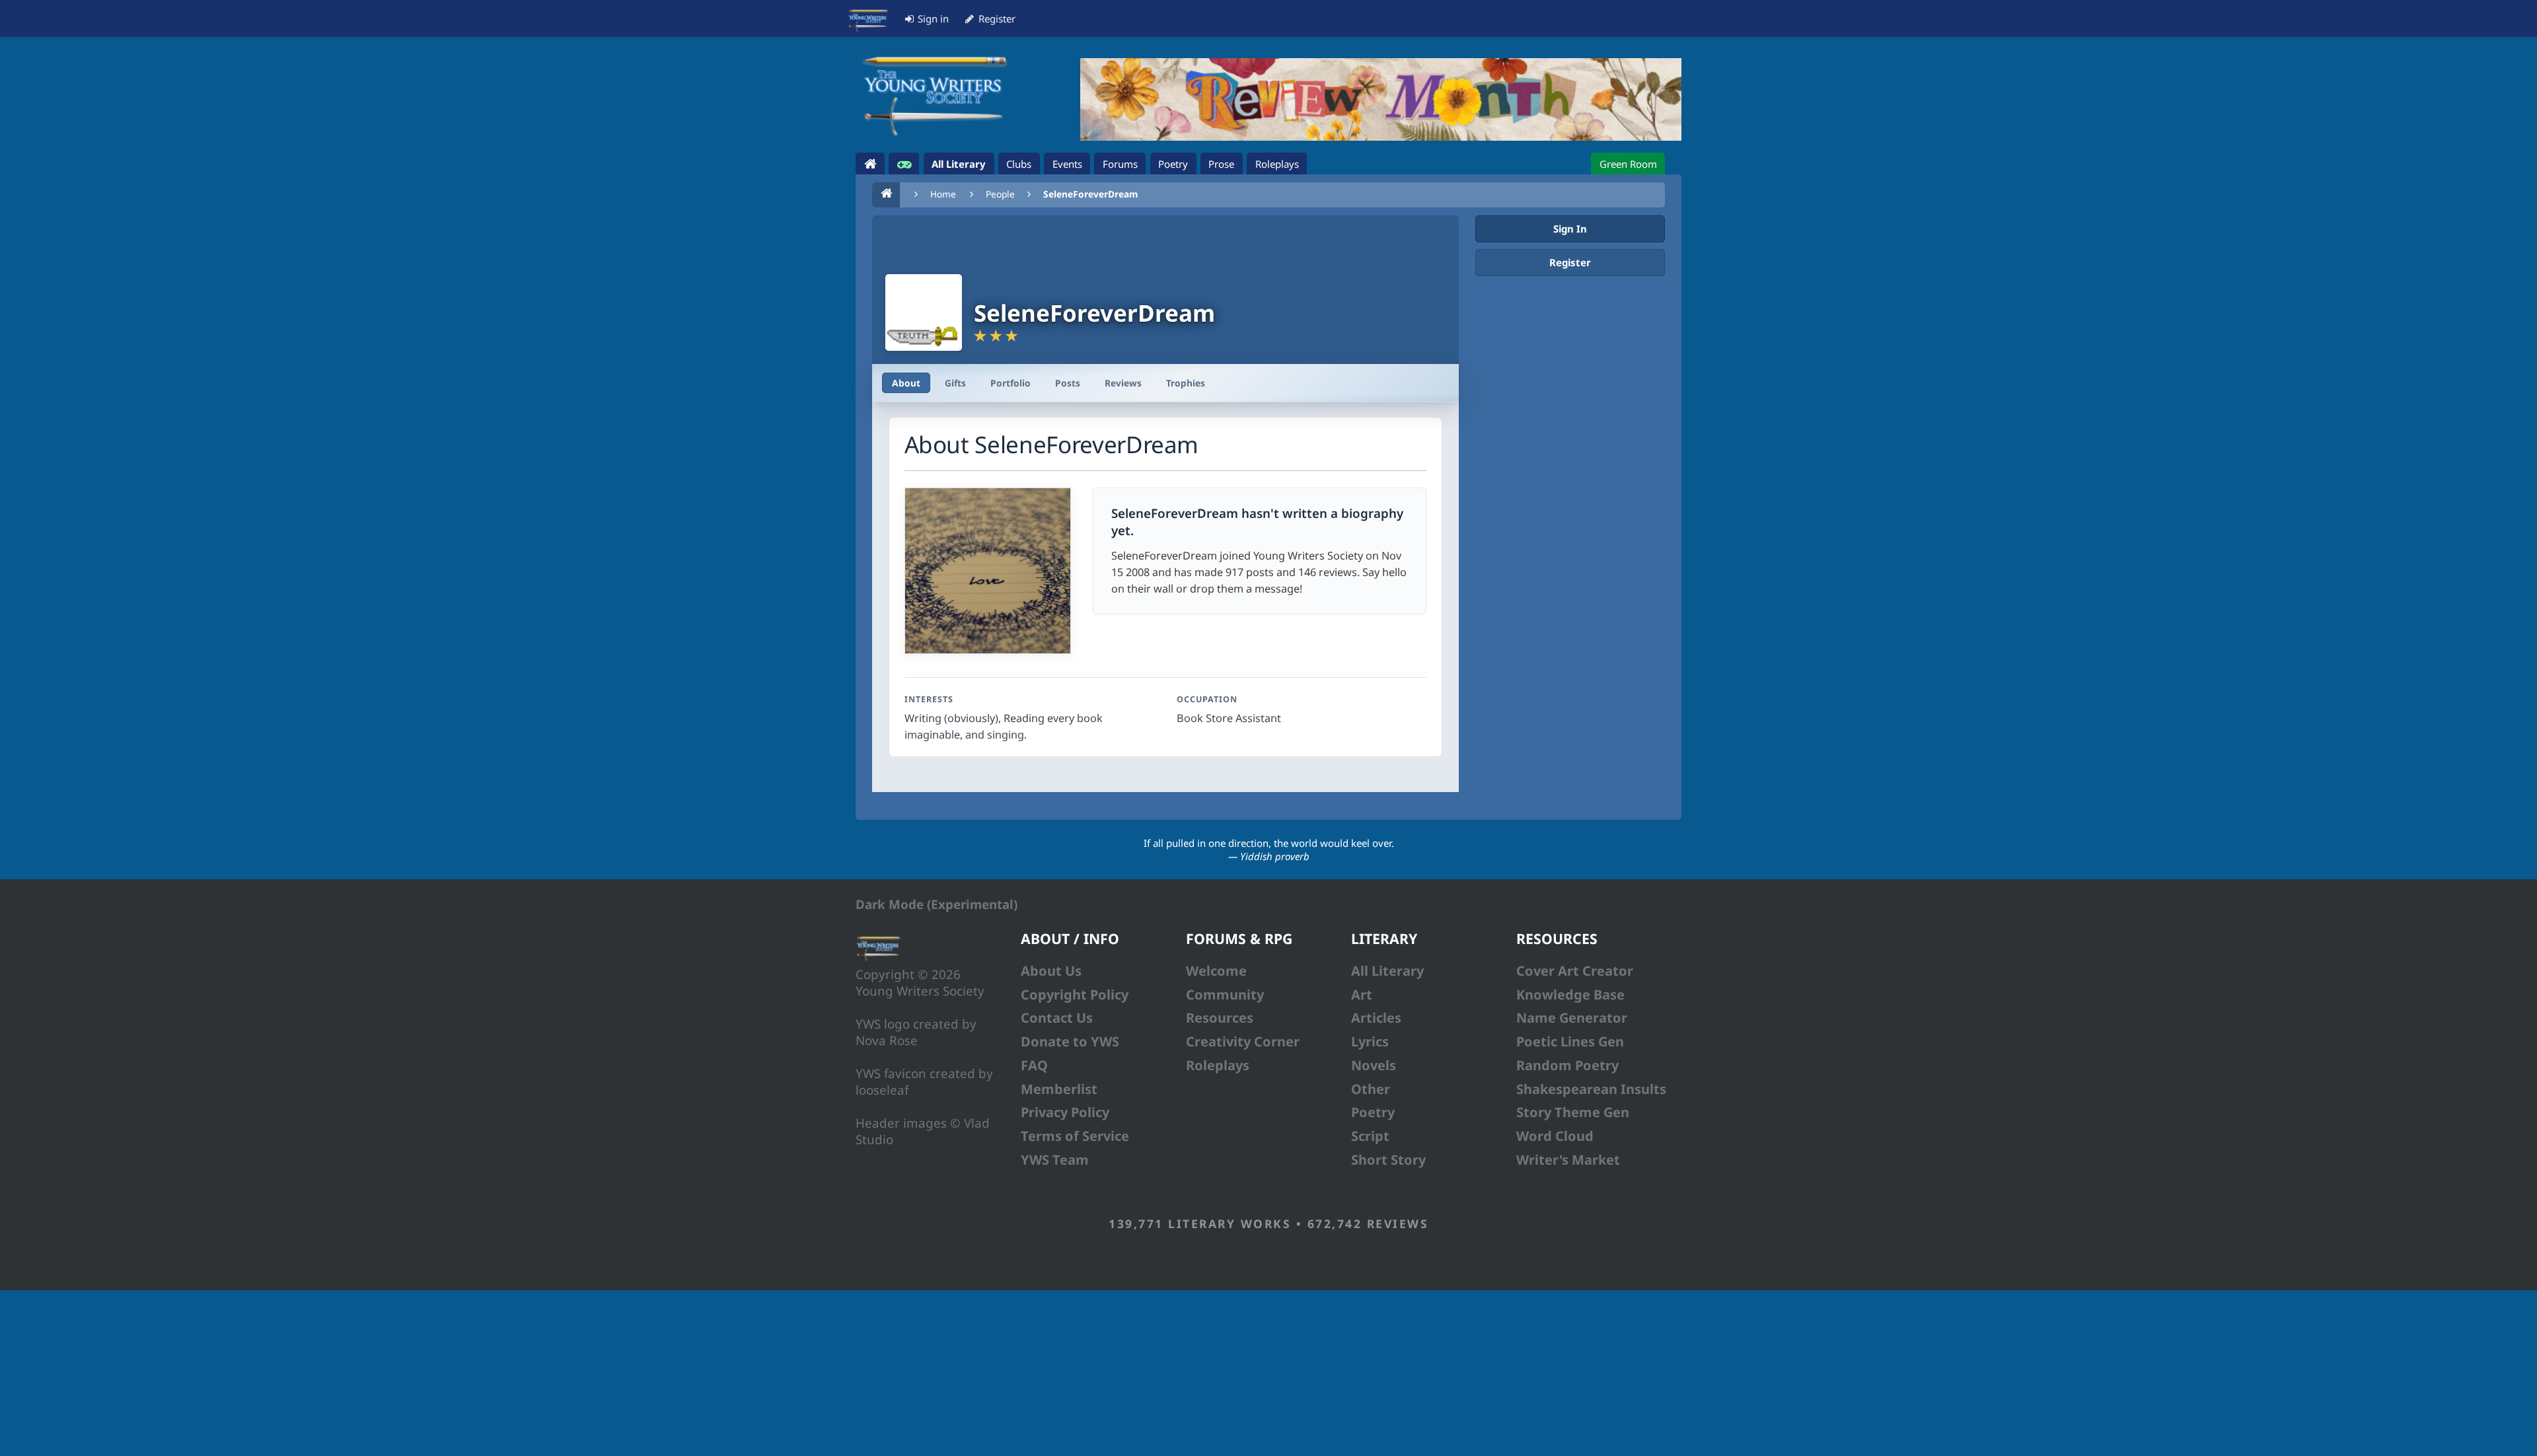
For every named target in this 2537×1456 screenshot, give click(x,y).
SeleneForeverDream (1090, 194)
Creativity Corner (1243, 1041)
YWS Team (1055, 1160)
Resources (1220, 1018)
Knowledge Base (1570, 995)
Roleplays (1218, 1065)
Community (1225, 995)
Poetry (1373, 1112)
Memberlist (1059, 1089)
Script (1370, 1136)
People (1000, 194)
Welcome (1216, 971)
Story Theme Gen (1573, 1112)
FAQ (1034, 1065)
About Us (1051, 971)
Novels (1374, 1065)
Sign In (1570, 229)
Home (943, 194)
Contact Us (1057, 1018)
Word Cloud (1555, 1136)
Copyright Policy (1075, 995)
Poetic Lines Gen (1570, 1041)
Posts (1068, 383)
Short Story (1388, 1160)
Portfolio (1011, 383)
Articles (1376, 1018)
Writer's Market (1568, 1160)
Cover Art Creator (1575, 971)
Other (1371, 1089)
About (906, 383)
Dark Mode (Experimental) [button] (937, 904)
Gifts (955, 383)
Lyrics (1370, 1041)
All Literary (1387, 971)
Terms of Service (1075, 1136)
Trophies (1186, 383)
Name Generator (1572, 1018)
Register (1570, 262)
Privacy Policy (1065, 1112)
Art (1362, 995)
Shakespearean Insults (1591, 1089)
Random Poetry (1567, 1065)
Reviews (1123, 383)
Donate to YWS (1070, 1041)
